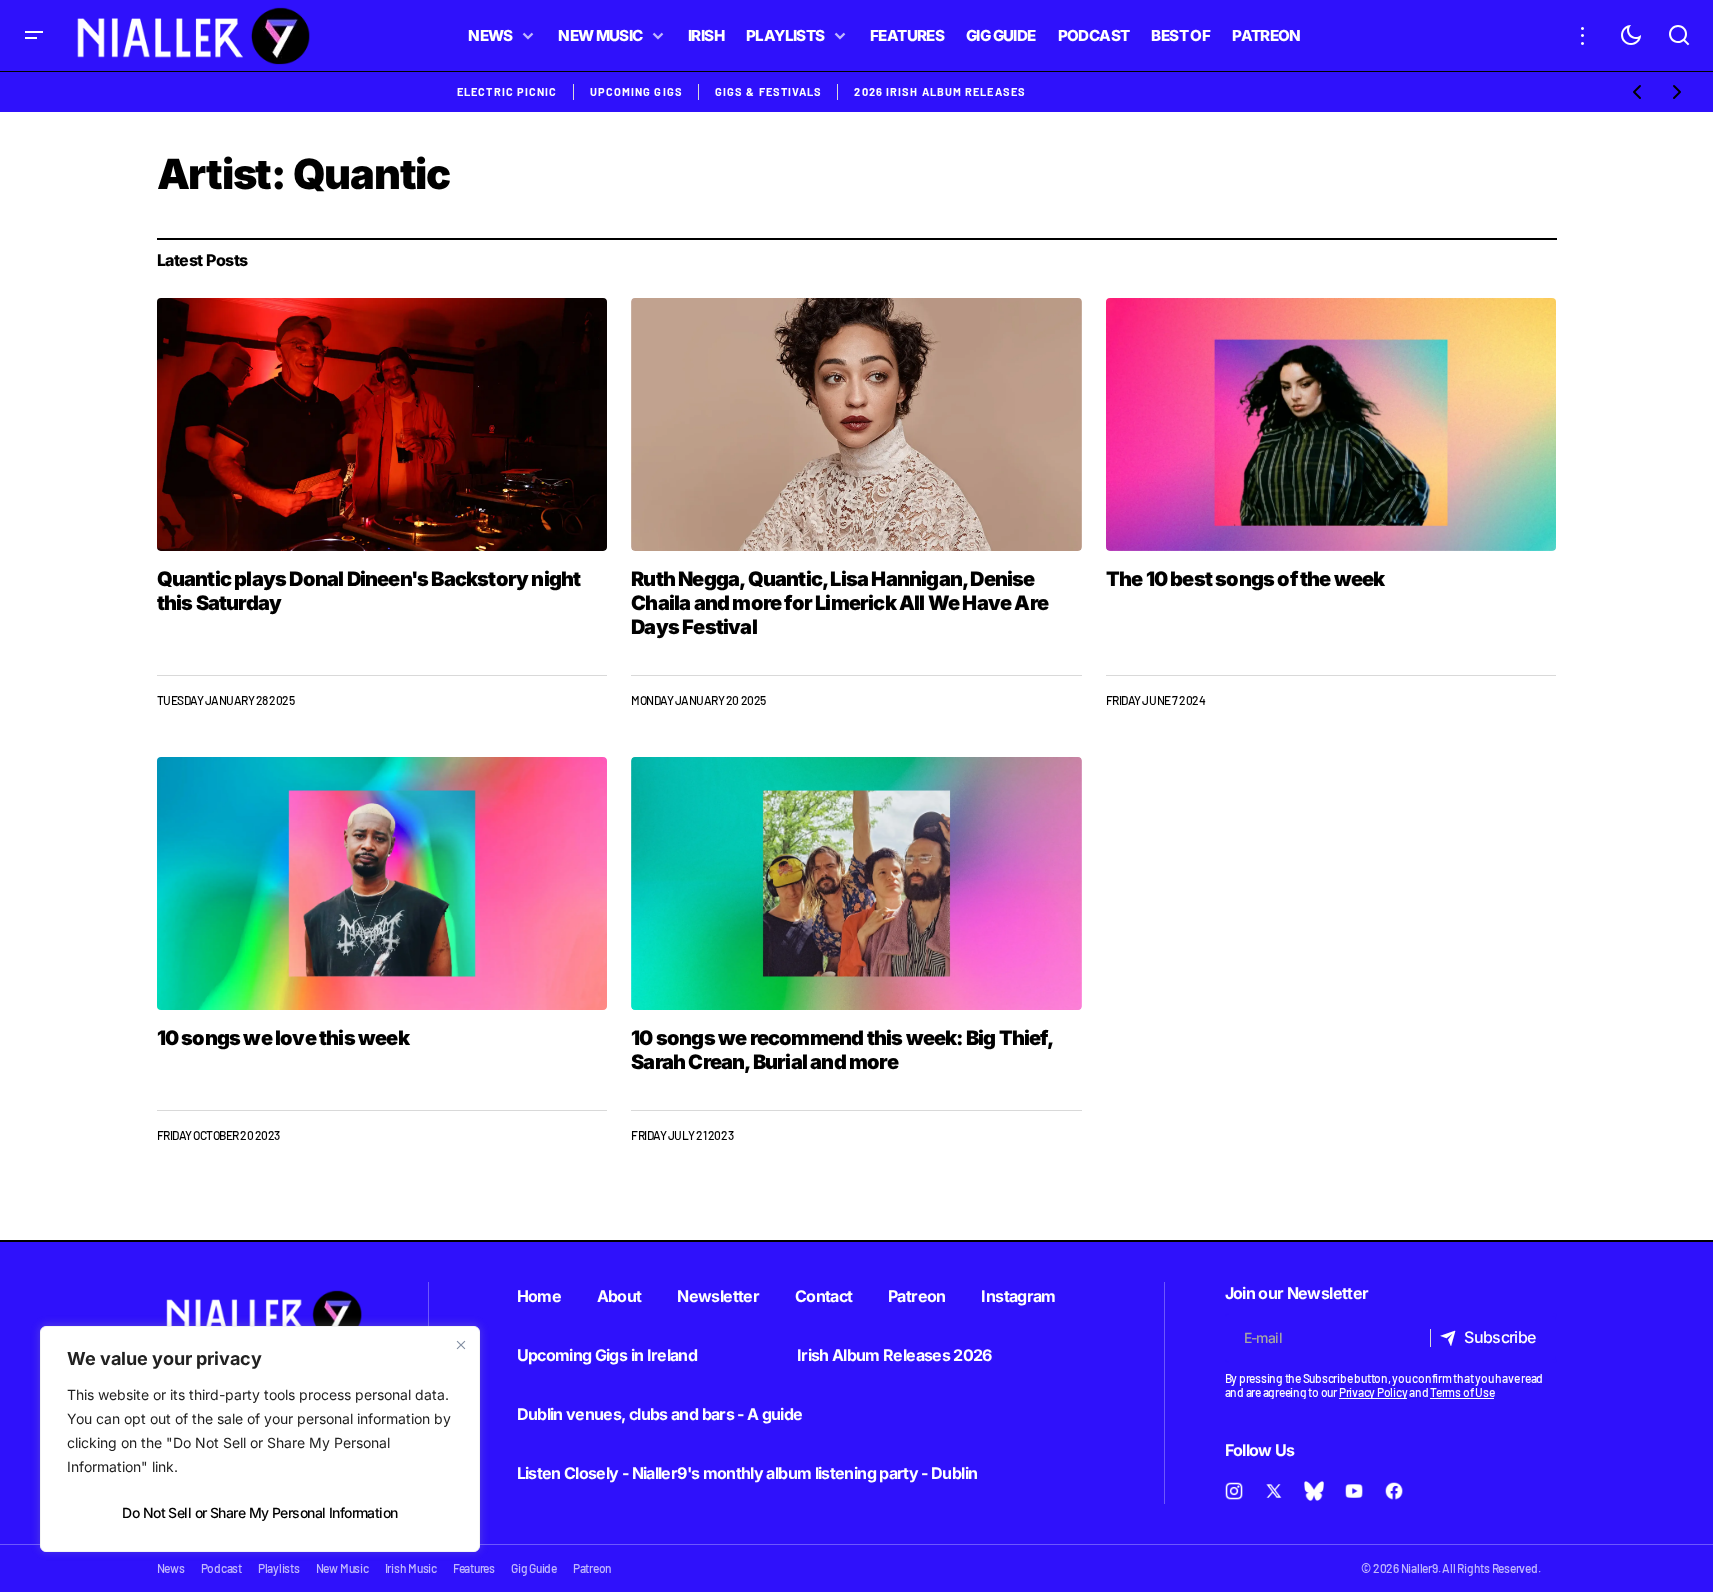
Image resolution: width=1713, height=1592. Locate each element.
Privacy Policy (1373, 1392)
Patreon (917, 1296)
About (619, 1296)
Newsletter (718, 1296)
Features (474, 1568)
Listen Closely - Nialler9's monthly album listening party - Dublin (747, 1473)
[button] (34, 35)
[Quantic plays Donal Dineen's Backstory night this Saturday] (382, 424)
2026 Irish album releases (940, 91)
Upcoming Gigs (636, 91)
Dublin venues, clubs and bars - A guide (660, 1414)
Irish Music (411, 1568)
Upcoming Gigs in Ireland (607, 1355)
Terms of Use (1462, 1392)
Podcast (221, 1568)
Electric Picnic (507, 91)
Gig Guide (534, 1568)
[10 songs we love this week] (382, 883)
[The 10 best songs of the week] (1331, 424)
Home (539, 1296)
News (171, 1568)
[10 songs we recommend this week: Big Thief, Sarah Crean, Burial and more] (856, 884)
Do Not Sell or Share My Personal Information (259, 1512)
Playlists (279, 1568)
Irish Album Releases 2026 (894, 1355)
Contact (824, 1296)
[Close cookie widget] (461, 1345)
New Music (342, 1568)
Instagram (1018, 1296)
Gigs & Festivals (769, 91)
